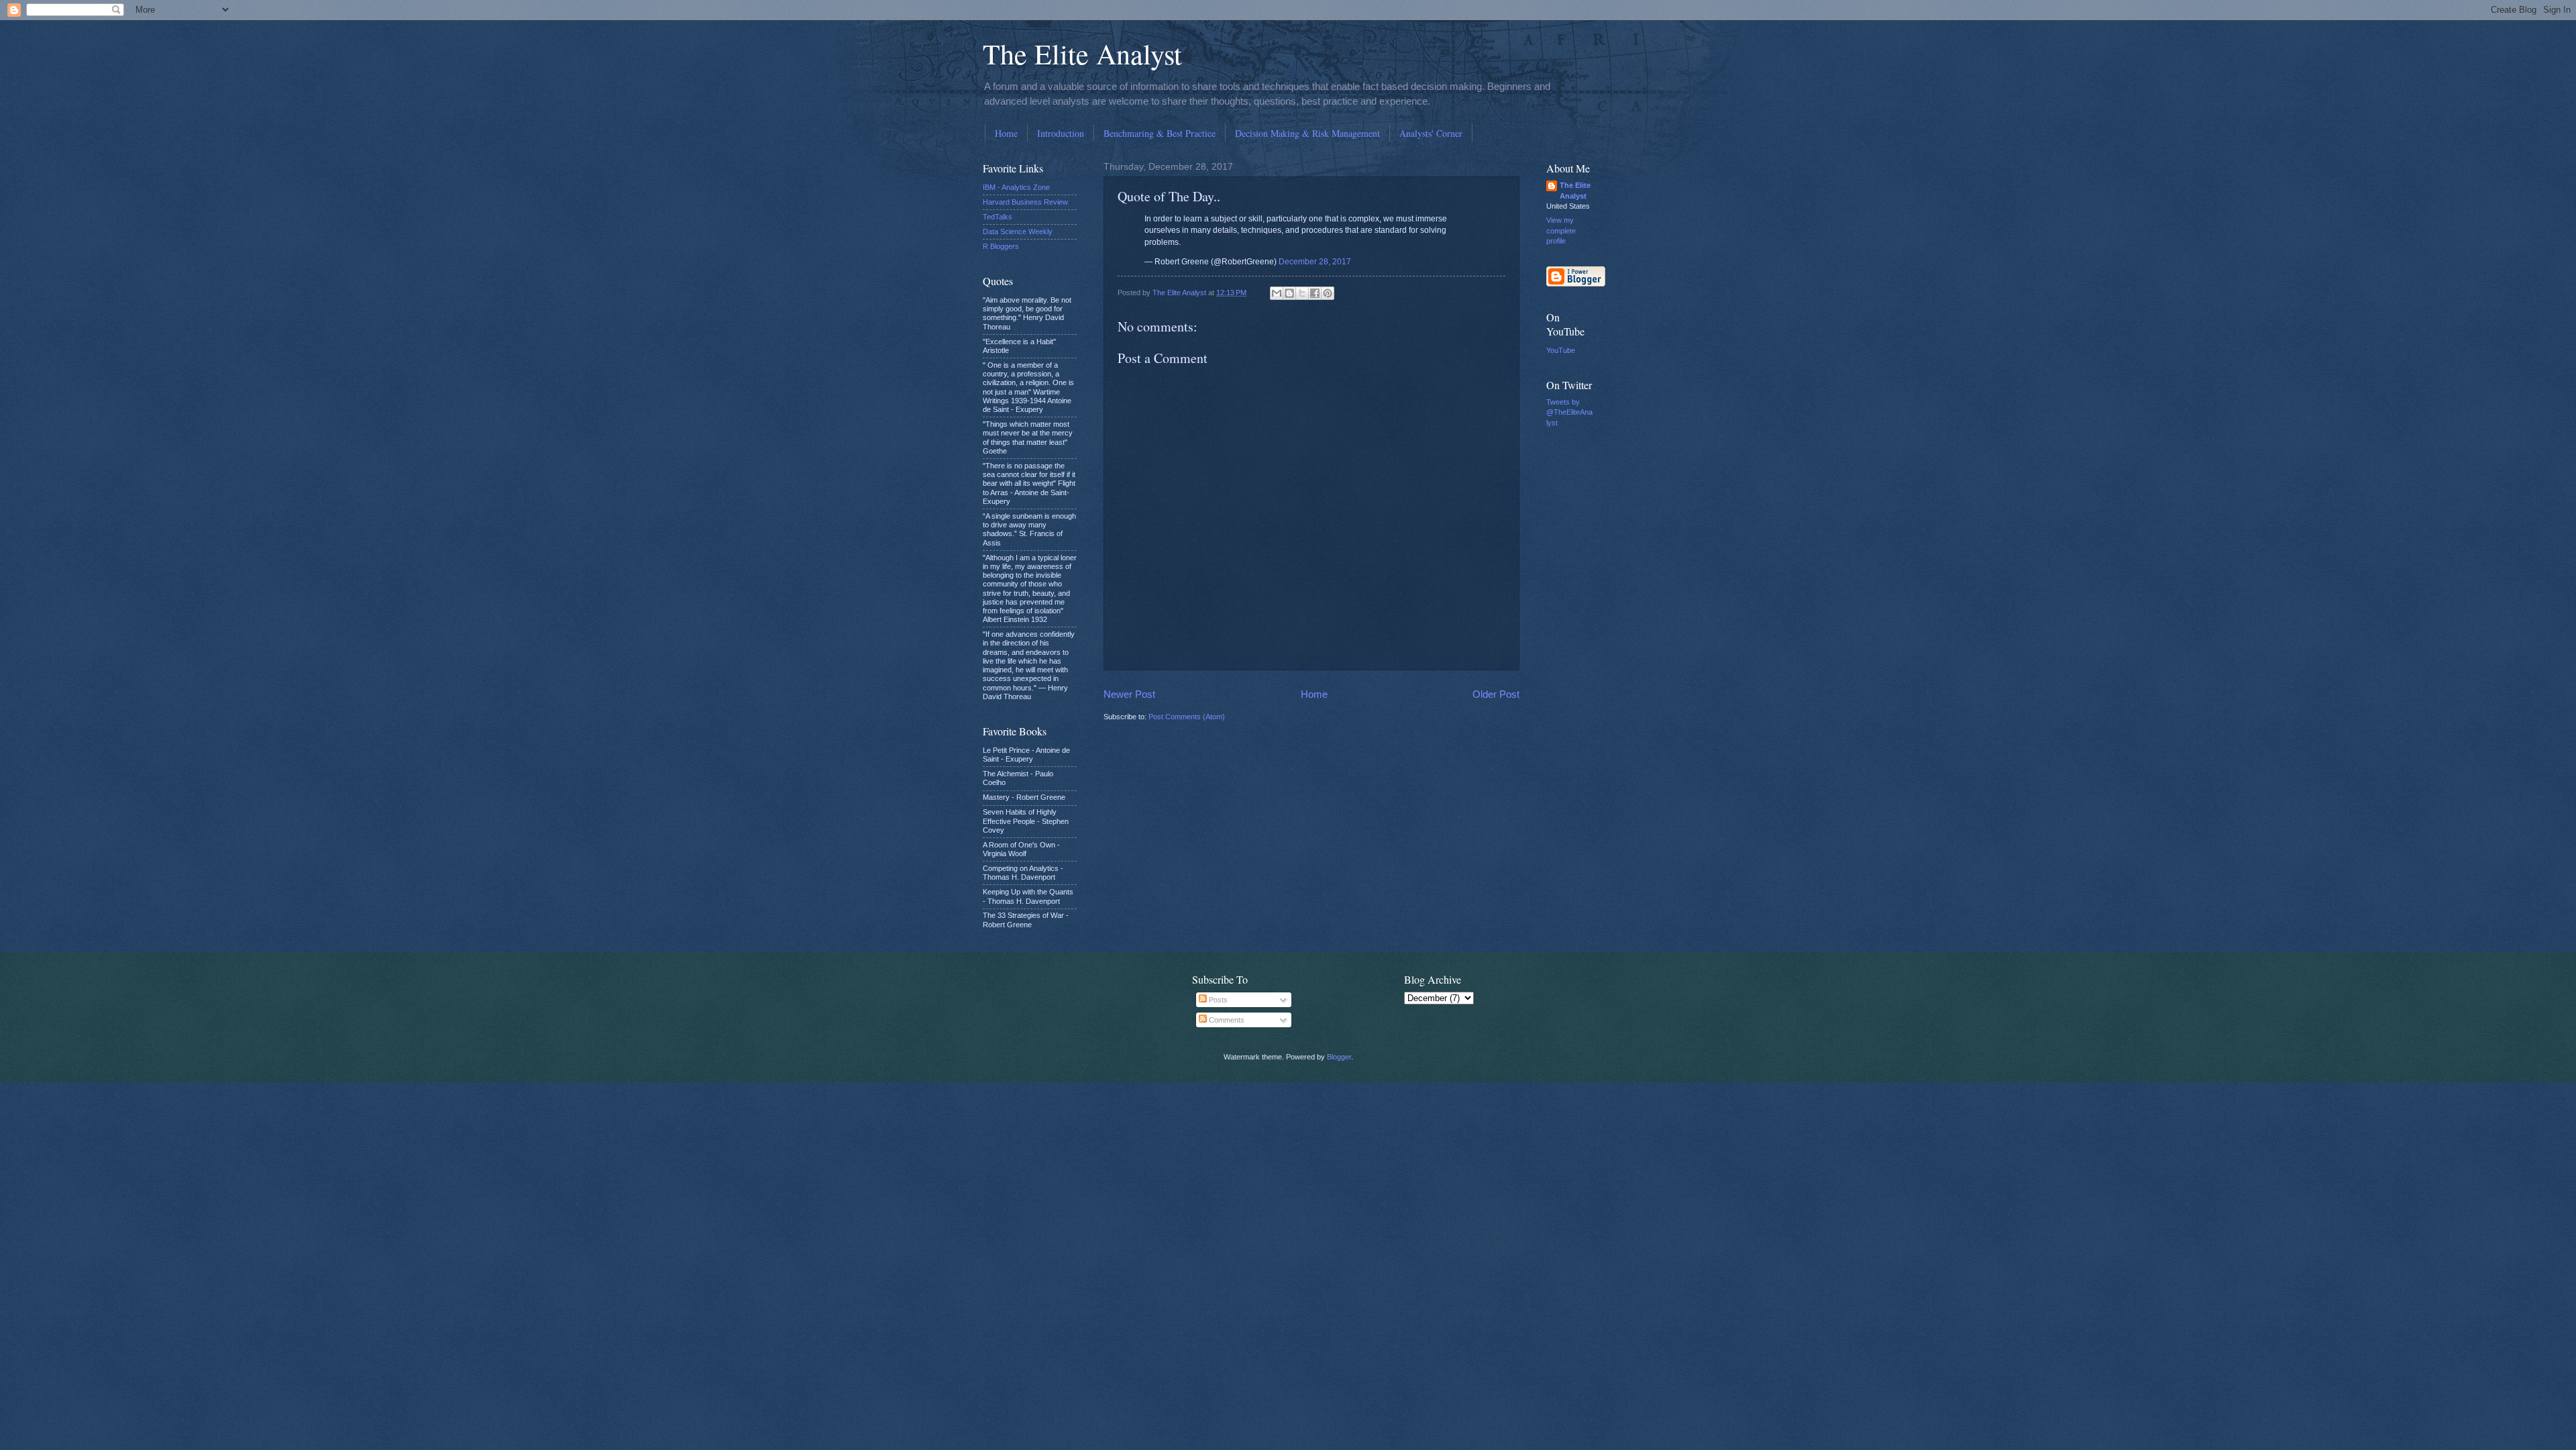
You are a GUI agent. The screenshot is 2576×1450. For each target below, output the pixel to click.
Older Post (1496, 694)
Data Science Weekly (1018, 231)
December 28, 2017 (1315, 262)
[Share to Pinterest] (1328, 293)
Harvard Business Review (1025, 202)
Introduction (1061, 133)
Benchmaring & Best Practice (1160, 133)
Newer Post (1129, 694)
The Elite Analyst (1082, 54)
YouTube (1561, 350)
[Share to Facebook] (1315, 293)
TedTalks (998, 217)
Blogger (1339, 1057)
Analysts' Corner (1431, 133)
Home (1006, 133)
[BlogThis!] (1289, 293)
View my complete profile (1561, 230)
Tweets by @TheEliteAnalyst (1569, 412)
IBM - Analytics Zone (1016, 187)
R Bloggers (1001, 246)
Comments (1226, 1020)
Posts (1217, 1000)
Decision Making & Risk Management (1307, 133)
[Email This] (1277, 293)
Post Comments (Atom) (1187, 717)
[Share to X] (1302, 293)
